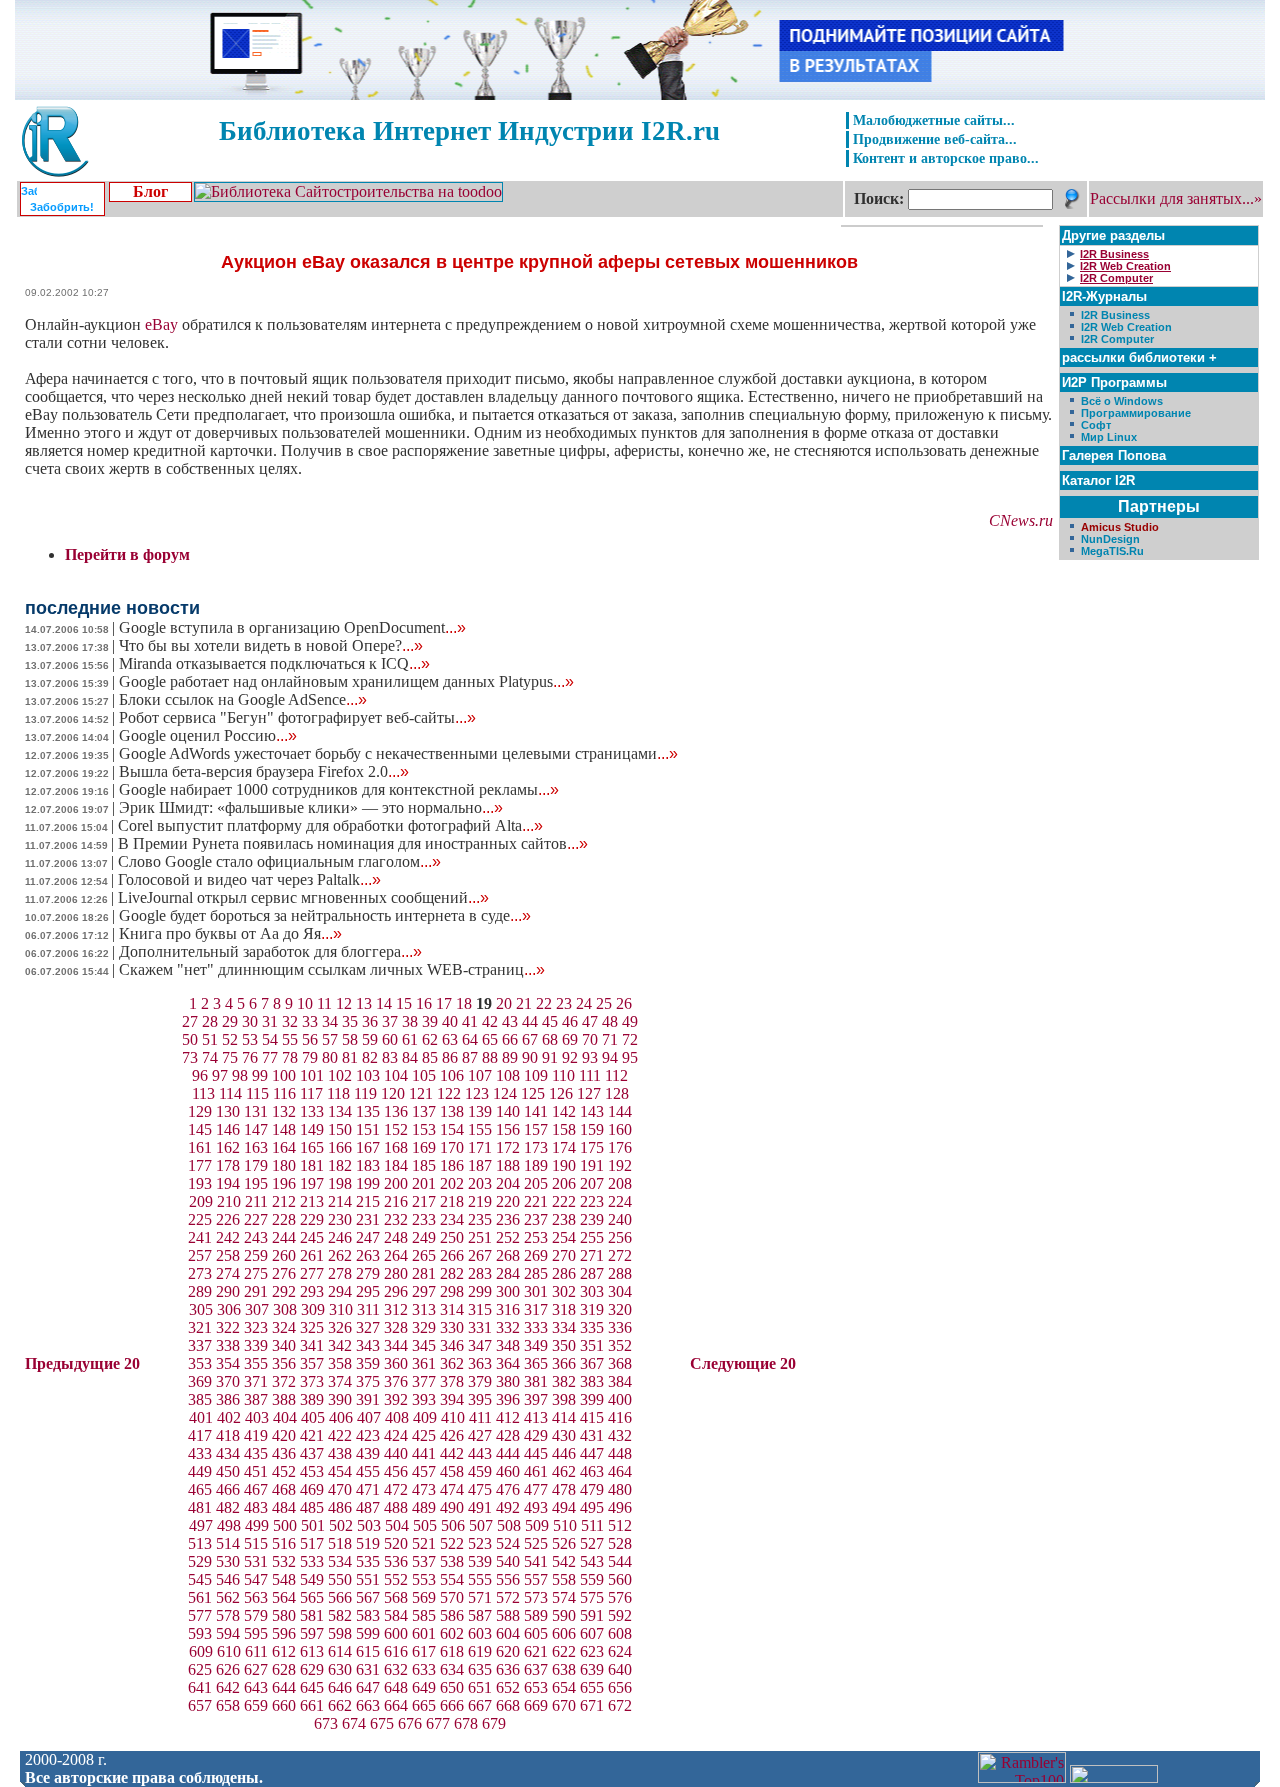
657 (200, 1705)
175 (592, 1147)
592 (620, 1615)
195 (256, 1183)
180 (284, 1165)
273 (200, 1273)
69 (570, 1039)
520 (396, 1543)
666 (452, 1705)
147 (256, 1129)
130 (228, 1111)
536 (396, 1561)
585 (424, 1615)
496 (620, 1507)
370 (228, 1381)
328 (396, 1327)
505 (425, 1525)
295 (368, 1291)
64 (470, 1039)
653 (536, 1687)
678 (466, 1723)
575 (592, 1597)
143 (592, 1111)
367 (592, 1363)
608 (620, 1633)
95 (630, 1057)
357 (312, 1363)
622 (564, 1651)
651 (480, 1687)
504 (397, 1525)
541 (536, 1561)
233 (424, 1219)
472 (396, 1489)
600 (396, 1633)
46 (570, 1021)
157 (536, 1129)
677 (438, 1723)
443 (480, 1453)
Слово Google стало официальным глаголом (279, 861)
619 (480, 1651)
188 (508, 1165)
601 (424, 1633)
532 (284, 1561)
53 (250, 1039)
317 (536, 1309)
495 (592, 1507)
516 (284, 1543)
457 (424, 1471)
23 (564, 1003)
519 (368, 1543)
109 (536, 1075)
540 (508, 1561)
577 (200, 1615)
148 (284, 1129)
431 (592, 1435)
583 (368, 1615)
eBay (161, 324)
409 (425, 1417)
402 (229, 1417)
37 (390, 1021)
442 (452, 1453)
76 (250, 1057)
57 (330, 1039)
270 (564, 1255)
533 (312, 1561)
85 (430, 1057)
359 (368, 1363)
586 (452, 1615)
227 (256, 1219)
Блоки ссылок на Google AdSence (243, 699)
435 (256, 1453)
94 (610, 1057)
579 (256, 1615)
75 (230, 1057)
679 (494, 1723)
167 (368, 1147)
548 (284, 1579)
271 (592, 1255)
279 (368, 1273)
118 (338, 1093)
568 (396, 1597)
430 (564, 1435)
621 (536, 1651)
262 (340, 1255)
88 (490, 1057)
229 (312, 1219)
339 (256, 1345)
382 (564, 1381)
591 (592, 1615)
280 (396, 1273)
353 (200, 1363)
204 (508, 1183)
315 (480, 1309)
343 (368, 1345)
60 (390, 1039)
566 (340, 1597)
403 (257, 1417)
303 (592, 1291)
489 (424, 1507)
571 (480, 1597)
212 (284, 1201)
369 (200, 1381)
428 (508, 1435)
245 (312, 1237)
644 (284, 1687)
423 (368, 1435)
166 (340, 1147)
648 (396, 1687)
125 (533, 1093)
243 (256, 1237)
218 (452, 1201)
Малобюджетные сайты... (934, 120)
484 (284, 1507)
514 (228, 1543)
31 (270, 1021)
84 (410, 1057)
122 (449, 1093)
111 (590, 1075)
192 (620, 1165)
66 (510, 1039)
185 (424, 1165)
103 (368, 1075)
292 (284, 1291)
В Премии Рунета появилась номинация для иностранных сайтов (353, 843)
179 (256, 1165)
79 (310, 1057)
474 (452, 1489)
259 (256, 1255)
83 (390, 1057)
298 (452, 1291)
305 (201, 1309)
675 (382, 1723)
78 (290, 1057)
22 (544, 1003)
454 (340, 1471)
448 (620, 1453)
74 (210, 1057)
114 (230, 1093)
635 (480, 1669)
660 (284, 1705)
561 (200, 1597)
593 (200, 1633)
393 (424, 1399)
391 (368, 1399)
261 (312, 1255)
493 (536, 1507)
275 (256, 1273)
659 (256, 1705)
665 (424, 1705)
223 (592, 1201)
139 (480, 1111)
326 (340, 1327)
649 (424, 1687)
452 (284, 1471)
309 (313, 1309)
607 (592, 1633)
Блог (150, 191)
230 (340, 1219)
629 (312, 1669)
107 (480, 1075)
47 (590, 1021)
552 (396, 1579)
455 (368, 1471)
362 (452, 1363)
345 (424, 1345)
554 (452, 1579)
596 (284, 1633)
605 (536, 1633)
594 (228, 1633)
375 (368, 1381)
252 (508, 1237)
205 (536, 1183)
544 (620, 1561)
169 (424, 1147)
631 (368, 1669)
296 (396, 1291)
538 (452, 1561)
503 (369, 1525)
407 (369, 1417)
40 (450, 1021)
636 (508, 1669)
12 (344, 1003)
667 (480, 1705)
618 (452, 1651)
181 (312, 1165)
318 (564, 1309)
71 (610, 1039)
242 (228, 1237)
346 (452, 1345)
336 (620, 1327)
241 (200, 1237)
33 (310, 1021)
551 (368, 1579)
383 (592, 1381)
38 (410, 1021)
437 (312, 1453)
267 (480, 1255)
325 (312, 1327)
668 (508, 1705)
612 (284, 1651)
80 (330, 1057)
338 (228, 1345)
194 (228, 1183)
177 (200, 1165)
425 (424, 1435)
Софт (1096, 425)
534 (340, 1561)
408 (397, 1417)
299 (480, 1291)
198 (340, 1183)
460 (508, 1471)
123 (477, 1093)
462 (564, 1471)
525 (536, 1543)
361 (424, 1363)
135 (368, 1111)
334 (564, 1327)
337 (200, 1345)
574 (564, 1597)
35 (350, 1021)
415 (592, 1417)
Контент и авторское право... (946, 158)
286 (564, 1273)
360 (396, 1363)
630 (340, 1669)
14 (384, 1003)
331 (480, 1327)
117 (311, 1093)
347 (480, 1345)
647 (368, 1687)
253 (536, 1237)
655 (592, 1687)
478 (564, 1489)
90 (530, 1057)
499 (257, 1525)
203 (480, 1183)
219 (480, 1201)
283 (480, 1273)
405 (313, 1417)
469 (312, 1489)
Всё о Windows (1122, 401)
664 (396, 1705)
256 (620, 1237)
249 (424, 1237)
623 (592, 1651)
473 (424, 1489)
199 (368, 1183)
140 (508, 1111)
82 (370, 1057)
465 (200, 1489)
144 (620, 1111)
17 (444, 1003)
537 (424, 1561)
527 (592, 1543)
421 (312, 1435)
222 (564, 1201)
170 (452, 1147)
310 (341, 1309)
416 (620, 1417)
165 (312, 1147)
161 (200, 1147)
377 (424, 1381)
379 (480, 1381)
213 (312, 1201)
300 (508, 1291)
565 (312, 1597)
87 (470, 1057)
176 (620, 1147)
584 (396, 1615)
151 (368, 1129)
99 (260, 1075)
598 (340, 1633)
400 (620, 1399)
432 (620, 1435)
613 (312, 1651)
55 (290, 1039)
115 (257, 1093)
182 (340, 1165)
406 (341, 1417)
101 (312, 1075)
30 (250, 1021)
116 (284, 1093)
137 (424, 1111)
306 (229, 1309)
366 (564, 1363)
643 (256, 1687)
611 (256, 1651)
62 (430, 1039)
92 (570, 1057)
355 (256, 1363)
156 (508, 1129)
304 (620, 1291)
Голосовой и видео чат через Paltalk (249, 879)
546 (228, 1579)
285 (536, 1273)
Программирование (1136, 413)
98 (240, 1075)
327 (368, 1327)
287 (592, 1273)
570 (452, 1597)
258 (228, 1255)
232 (396, 1219)
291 (256, 1291)
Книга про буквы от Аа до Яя (230, 933)
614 (340, 1651)
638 (564, 1669)
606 (564, 1633)
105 (424, 1075)
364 (508, 1363)
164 (284, 1147)
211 (256, 1201)
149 (312, 1129)
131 (256, 1111)
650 (452, 1687)
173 (536, 1147)
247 (368, 1237)
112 (616, 1075)
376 (396, 1381)
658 (228, 1705)
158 (564, 1129)
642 (228, 1687)
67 (530, 1039)
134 (340, 1111)
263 (368, 1255)
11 (324, 1003)
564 (284, 1597)
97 (220, 1075)
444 (508, 1453)
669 (536, 1705)
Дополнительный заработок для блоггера (270, 951)
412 (508, 1417)
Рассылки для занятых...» (1176, 198)
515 (256, 1543)
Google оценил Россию (208, 735)
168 (396, 1147)
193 (200, 1183)
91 (550, 1057)
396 (508, 1399)
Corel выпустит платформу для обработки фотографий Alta (330, 825)
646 (340, 1687)
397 (536, 1399)
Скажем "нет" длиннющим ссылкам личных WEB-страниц (332, 969)
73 (190, 1057)
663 (368, 1705)
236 (508, 1219)
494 (564, 1507)
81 (350, 1057)
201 (424, 1183)
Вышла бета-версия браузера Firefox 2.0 (264, 771)
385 (200, 1399)
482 (228, 1507)
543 (592, 1561)
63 (450, 1039)
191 (592, 1165)
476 (508, 1489)
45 (550, 1021)
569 (424, 1597)
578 (228, 1615)
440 (396, 1453)
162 (228, 1147)
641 (200, 1687)
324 (284, 1327)
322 (228, 1327)
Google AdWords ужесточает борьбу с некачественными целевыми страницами (398, 753)
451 (256, 1471)
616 (396, 1651)
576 (620, 1597)
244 (284, 1237)
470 (340, 1489)
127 (589, 1093)
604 (508, 1633)
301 (536, 1291)
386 (228, 1399)
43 (510, 1021)
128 (617, 1093)
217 (424, 1201)
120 (393, 1093)
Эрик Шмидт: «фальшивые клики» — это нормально (311, 807)
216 (396, 1201)
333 (536, 1327)
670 (564, 1705)
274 (228, 1273)
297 (424, 1291)
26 (624, 1003)
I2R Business (1115, 315)
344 (396, 1345)
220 (508, 1201)
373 (312, 1381)
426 (452, 1435)
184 (396, 1165)
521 (424, 1543)
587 (480, 1615)
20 (504, 1003)
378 (452, 1381)
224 (620, 1201)
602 (452, 1633)
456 (396, 1471)
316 (508, 1309)
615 (368, 1651)
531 (256, 1561)
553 (424, 1579)
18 (464, 1003)
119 (365, 1093)
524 (508, 1543)
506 (453, 1525)
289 (200, 1291)
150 (340, 1129)
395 (480, 1399)
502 (341, 1525)
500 (285, 1525)
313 (424, 1309)
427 (480, 1435)
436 (284, 1453)
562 (228, 1597)
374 (340, 1381)
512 (620, 1525)
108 (508, 1075)
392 (396, 1399)
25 (604, 1003)
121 (421, 1093)
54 (270, 1039)
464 (620, 1471)
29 (230, 1021)
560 (620, 1579)
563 (256, 1597)
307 (257, 1309)
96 (200, 1075)
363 (480, 1363)
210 (229, 1201)
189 (536, 1165)
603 (480, 1633)
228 (284, 1219)
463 (592, 1471)
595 (256, 1633)
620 (508, 1651)
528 (620, 1543)
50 (190, 1039)
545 (200, 1579)
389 (312, 1399)
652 (508, 1687)
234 (452, 1219)
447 (592, 1453)
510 (565, 1525)
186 (452, 1165)
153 (424, 1129)
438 (340, 1453)
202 (452, 1183)
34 (330, 1021)
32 (290, 1021)
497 (201, 1525)
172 (508, 1147)
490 (452, 1507)
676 (410, 1723)
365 (536, 1363)
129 (200, 1111)
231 (368, 1219)
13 (364, 1003)
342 (340, 1345)
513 (200, 1543)
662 (340, 1705)
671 (592, 1705)
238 (564, 1219)
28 (210, 1021)
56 (310, 1039)
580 (284, 1615)
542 (564, 1561)
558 (564, 1579)
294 (340, 1291)
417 (200, 1435)
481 (200, 1507)
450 (228, 1471)
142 (564, 1111)
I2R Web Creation (1126, 327)
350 (564, 1345)
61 (410, 1039)
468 (284, 1489)
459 (480, 1471)
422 (340, 1435)
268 (508, 1255)
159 (592, 1129)
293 (312, 1291)
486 (340, 1507)
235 (480, 1219)
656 (620, 1687)
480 (620, 1489)
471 (368, 1489)
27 (190, 1021)
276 (284, 1273)
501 (313, 1525)
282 (452, 1273)
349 (536, 1345)
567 (368, 1597)
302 (564, 1291)
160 (620, 1129)
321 (200, 1327)
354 (228, 1363)
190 (564, 1165)
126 (561, 1093)
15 (404, 1003)
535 (368, 1561)
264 (396, 1255)
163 (256, 1147)
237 (536, 1219)
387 (256, 1399)
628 (284, 1669)
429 (536, 1435)
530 (228, 1561)
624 (620, 1651)
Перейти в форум (127, 554)
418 (228, 1435)
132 (284, 1111)
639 (592, 1669)
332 (508, 1327)
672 (620, 1705)
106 (452, 1075)
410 (453, 1417)
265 (424, 1255)
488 (396, 1507)
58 (350, 1039)
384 (620, 1381)
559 (592, 1579)
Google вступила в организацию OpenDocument (292, 627)
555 (480, 1579)
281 (424, 1273)
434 (228, 1453)
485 (312, 1507)
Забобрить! (62, 207)
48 (610, 1021)
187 (480, 1165)
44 (530, 1021)
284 (508, 1273)
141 (536, 1111)
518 (340, 1543)
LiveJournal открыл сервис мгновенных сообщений (303, 897)
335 (592, 1327)
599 (368, 1633)
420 (284, 1435)
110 (563, 1075)
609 (201, 1651)
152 (396, 1129)
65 (490, 1039)
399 (592, 1399)
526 (564, 1543)
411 (480, 1417)
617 (424, 1651)
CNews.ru (1021, 520)
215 (368, 1201)
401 (201, 1417)
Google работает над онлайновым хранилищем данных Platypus (346, 681)
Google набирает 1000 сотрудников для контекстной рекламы (339, 789)
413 (536, 1417)
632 (396, 1669)
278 (340, 1273)
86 (450, 1057)
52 (230, 1039)
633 (424, 1669)
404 (285, 1417)
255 (592, 1237)
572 (508, 1597)
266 (452, 1255)
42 (490, 1021)
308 (285, 1309)
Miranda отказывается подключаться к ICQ (274, 663)
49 (630, 1021)
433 (200, 1453)
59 (370, 1039)
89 (510, 1057)
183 (368, 1165)
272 (620, 1255)
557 (536, 1579)
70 (590, 1039)
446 (564, 1453)
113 (203, 1093)
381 (536, 1381)
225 (200, 1219)
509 (537, 1525)
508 (509, 1525)
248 (396, 1237)
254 (564, 1237)
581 (312, 1615)
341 (312, 1345)
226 (228, 1219)
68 (550, 1039)
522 (452, 1543)
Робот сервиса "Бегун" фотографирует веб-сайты (297, 717)
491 (480, 1507)
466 (228, 1489)
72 (630, 1039)
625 (200, 1669)
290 (228, 1291)
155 (480, 1129)
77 (270, 1057)
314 (452, 1309)
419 (256, 1435)
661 (312, 1705)
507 (481, 1525)
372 (284, 1381)
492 (508, 1507)
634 (452, 1669)
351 (592, 1345)
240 (620, 1219)
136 (396, 1111)
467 (256, 1489)
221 (536, 1201)
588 (508, 1615)
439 (368, 1453)
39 (430, 1021)
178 (228, 1165)
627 (256, 1669)
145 (200, 1129)
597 (312, 1633)
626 (228, 1669)
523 (480, 1543)
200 (396, 1183)
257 (200, 1255)
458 (452, 1471)
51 (210, 1039)
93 (590, 1057)
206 (564, 1183)
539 (480, 1561)
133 (312, 1111)
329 (424, 1327)
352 (620, 1345)
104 (396, 1075)
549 (312, 1579)
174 (564, 1147)
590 (564, 1615)
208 (620, 1183)
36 (370, 1021)
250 (452, 1237)
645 (312, 1687)
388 (284, 1399)
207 (592, 1183)
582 (340, 1615)
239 (592, 1219)
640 (620, 1669)
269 (536, 1255)
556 (508, 1579)
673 (326, 1723)
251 (480, 1237)
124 (505, 1093)
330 (452, 1327)
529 (200, 1561)
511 (592, 1525)
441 (424, 1453)
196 (284, 1183)
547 (256, 1579)
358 (340, 1363)
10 (305, 1003)
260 (284, 1255)
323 (256, 1327)
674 (354, 1723)
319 (592, 1309)
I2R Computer (1117, 339)
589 (536, 1615)
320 (620, 1309)
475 (480, 1489)
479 (592, 1489)
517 (312, 1543)
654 (564, 1687)
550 (340, 1579)
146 (228, 1129)
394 (452, 1399)
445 (536, 1453)
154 (452, 1129)
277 (312, 1273)
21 (524, 1003)
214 (340, 1201)
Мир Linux (1109, 437)
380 (508, 1381)
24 (584, 1003)
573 (536, 1597)
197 (312, 1183)
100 (284, 1075)
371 (256, 1381)
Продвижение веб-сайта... (935, 139)
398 (564, 1399)
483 (256, 1507)
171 (480, 1147)
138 (452, 1111)
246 (340, 1237)
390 (340, 1399)
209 (201, 1201)
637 (536, 1669)
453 (312, 1471)
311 (368, 1309)
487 (368, 1507)
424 (396, 1435)
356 (284, 1363)
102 (340, 1075)
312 (396, 1309)
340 (284, 1345)
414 (564, 1417)
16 (424, 1003)
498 (229, 1525)
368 (620, 1363)
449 (200, 1471)
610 (229, 1651)
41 (470, 1021)
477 (536, 1489)
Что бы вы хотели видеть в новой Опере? (271, 645)
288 (620, 1273)
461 (536, 1471)
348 (508, 1345)
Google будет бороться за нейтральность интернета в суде (325, 915)
